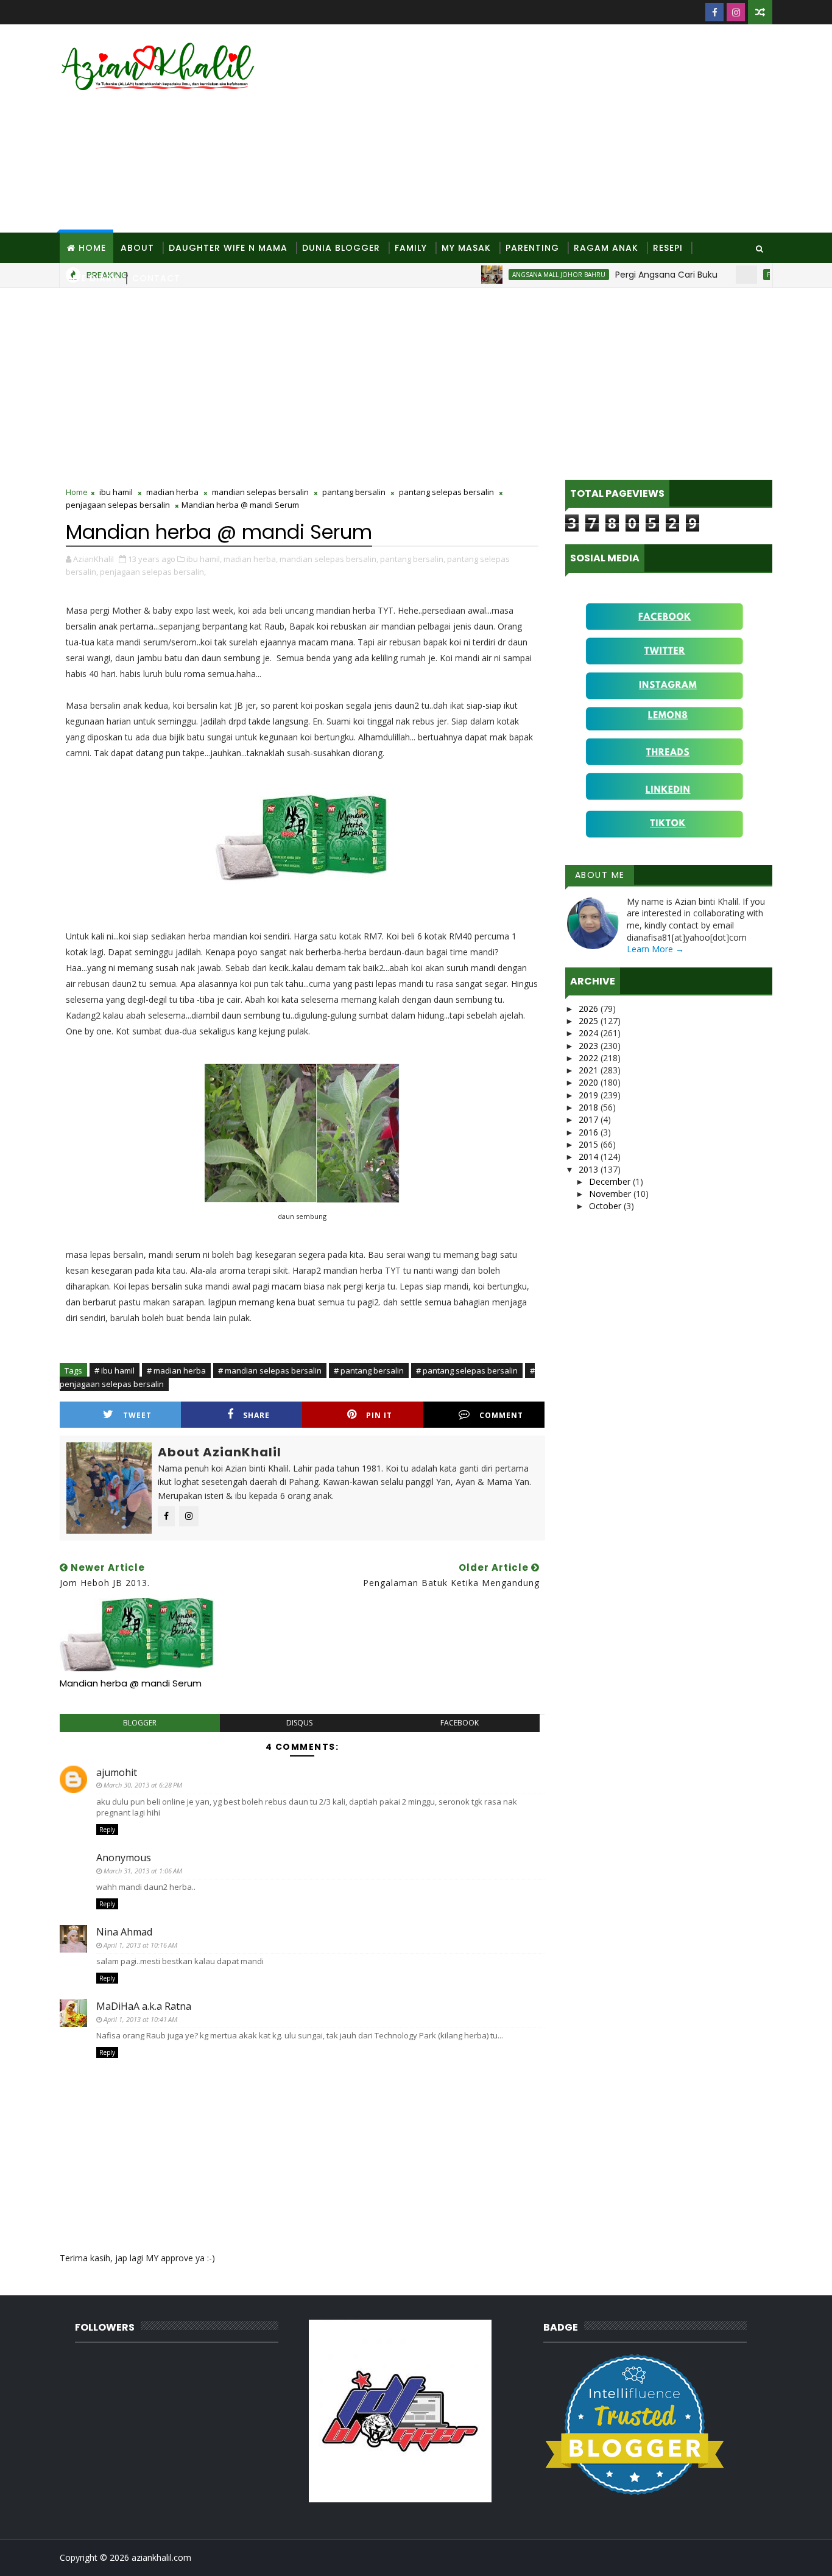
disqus (299, 1723)
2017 (590, 1119)
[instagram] (736, 12)
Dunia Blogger (341, 248)
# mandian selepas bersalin (270, 1370)
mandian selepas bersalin (260, 492)
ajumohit (117, 1772)
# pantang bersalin (369, 1370)
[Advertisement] (550, 129)
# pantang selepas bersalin (467, 1370)
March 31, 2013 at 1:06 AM (143, 1871)
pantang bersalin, (413, 559)
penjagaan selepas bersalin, (153, 572)
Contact (156, 278)
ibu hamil (116, 492)
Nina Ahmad (124, 1932)
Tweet (137, 1415)
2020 (590, 1082)
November (611, 1194)
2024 (590, 1033)
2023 (590, 1046)
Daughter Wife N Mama (228, 248)
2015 (590, 1144)
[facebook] (714, 12)
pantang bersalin (354, 492)
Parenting (532, 248)
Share (256, 1415)
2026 (590, 1009)
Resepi (668, 248)
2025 (590, 1021)
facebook (460, 1723)
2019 (590, 1095)
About (137, 248)
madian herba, (251, 559)
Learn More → (655, 949)
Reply (107, 1830)
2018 (590, 1107)
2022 (590, 1058)
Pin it (379, 1415)
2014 (590, 1156)
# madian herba (176, 1370)
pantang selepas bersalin (446, 492)
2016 (590, 1132)
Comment (501, 1415)
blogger (140, 1723)
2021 (590, 1070)
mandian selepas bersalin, (329, 559)
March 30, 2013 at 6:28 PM (143, 1785)
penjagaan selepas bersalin (118, 505)
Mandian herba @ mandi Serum (131, 1683)
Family (411, 248)
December (611, 1181)
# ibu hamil (115, 1370)
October (606, 1206)
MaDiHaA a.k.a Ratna (144, 2006)
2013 (590, 1169)
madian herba (172, 492)
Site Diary (92, 278)
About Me (600, 875)
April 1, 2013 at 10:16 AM (140, 1945)
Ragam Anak (606, 248)
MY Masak (466, 248)
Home (92, 248)
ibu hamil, (204, 559)
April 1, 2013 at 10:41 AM (140, 2019)
